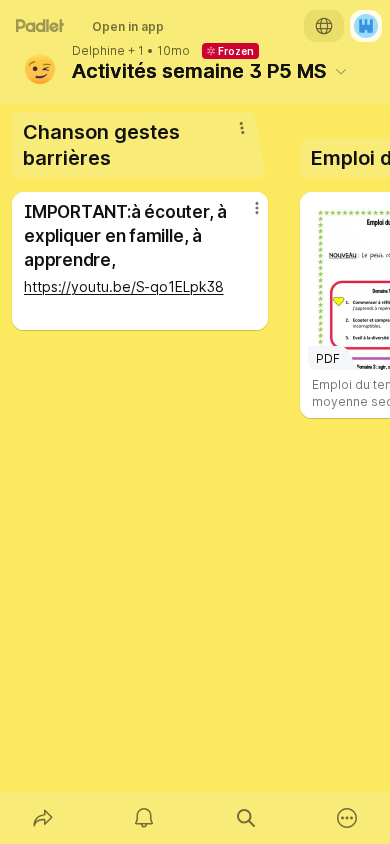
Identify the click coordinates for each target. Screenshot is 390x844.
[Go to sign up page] (366, 26)
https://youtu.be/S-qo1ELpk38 (124, 286)
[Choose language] (324, 26)
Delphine (98, 51)
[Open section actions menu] (242, 128)
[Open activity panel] (145, 818)
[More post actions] (244, 216)
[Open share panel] (43, 818)
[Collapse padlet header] (341, 71)
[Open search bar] (246, 818)
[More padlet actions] (348, 818)
